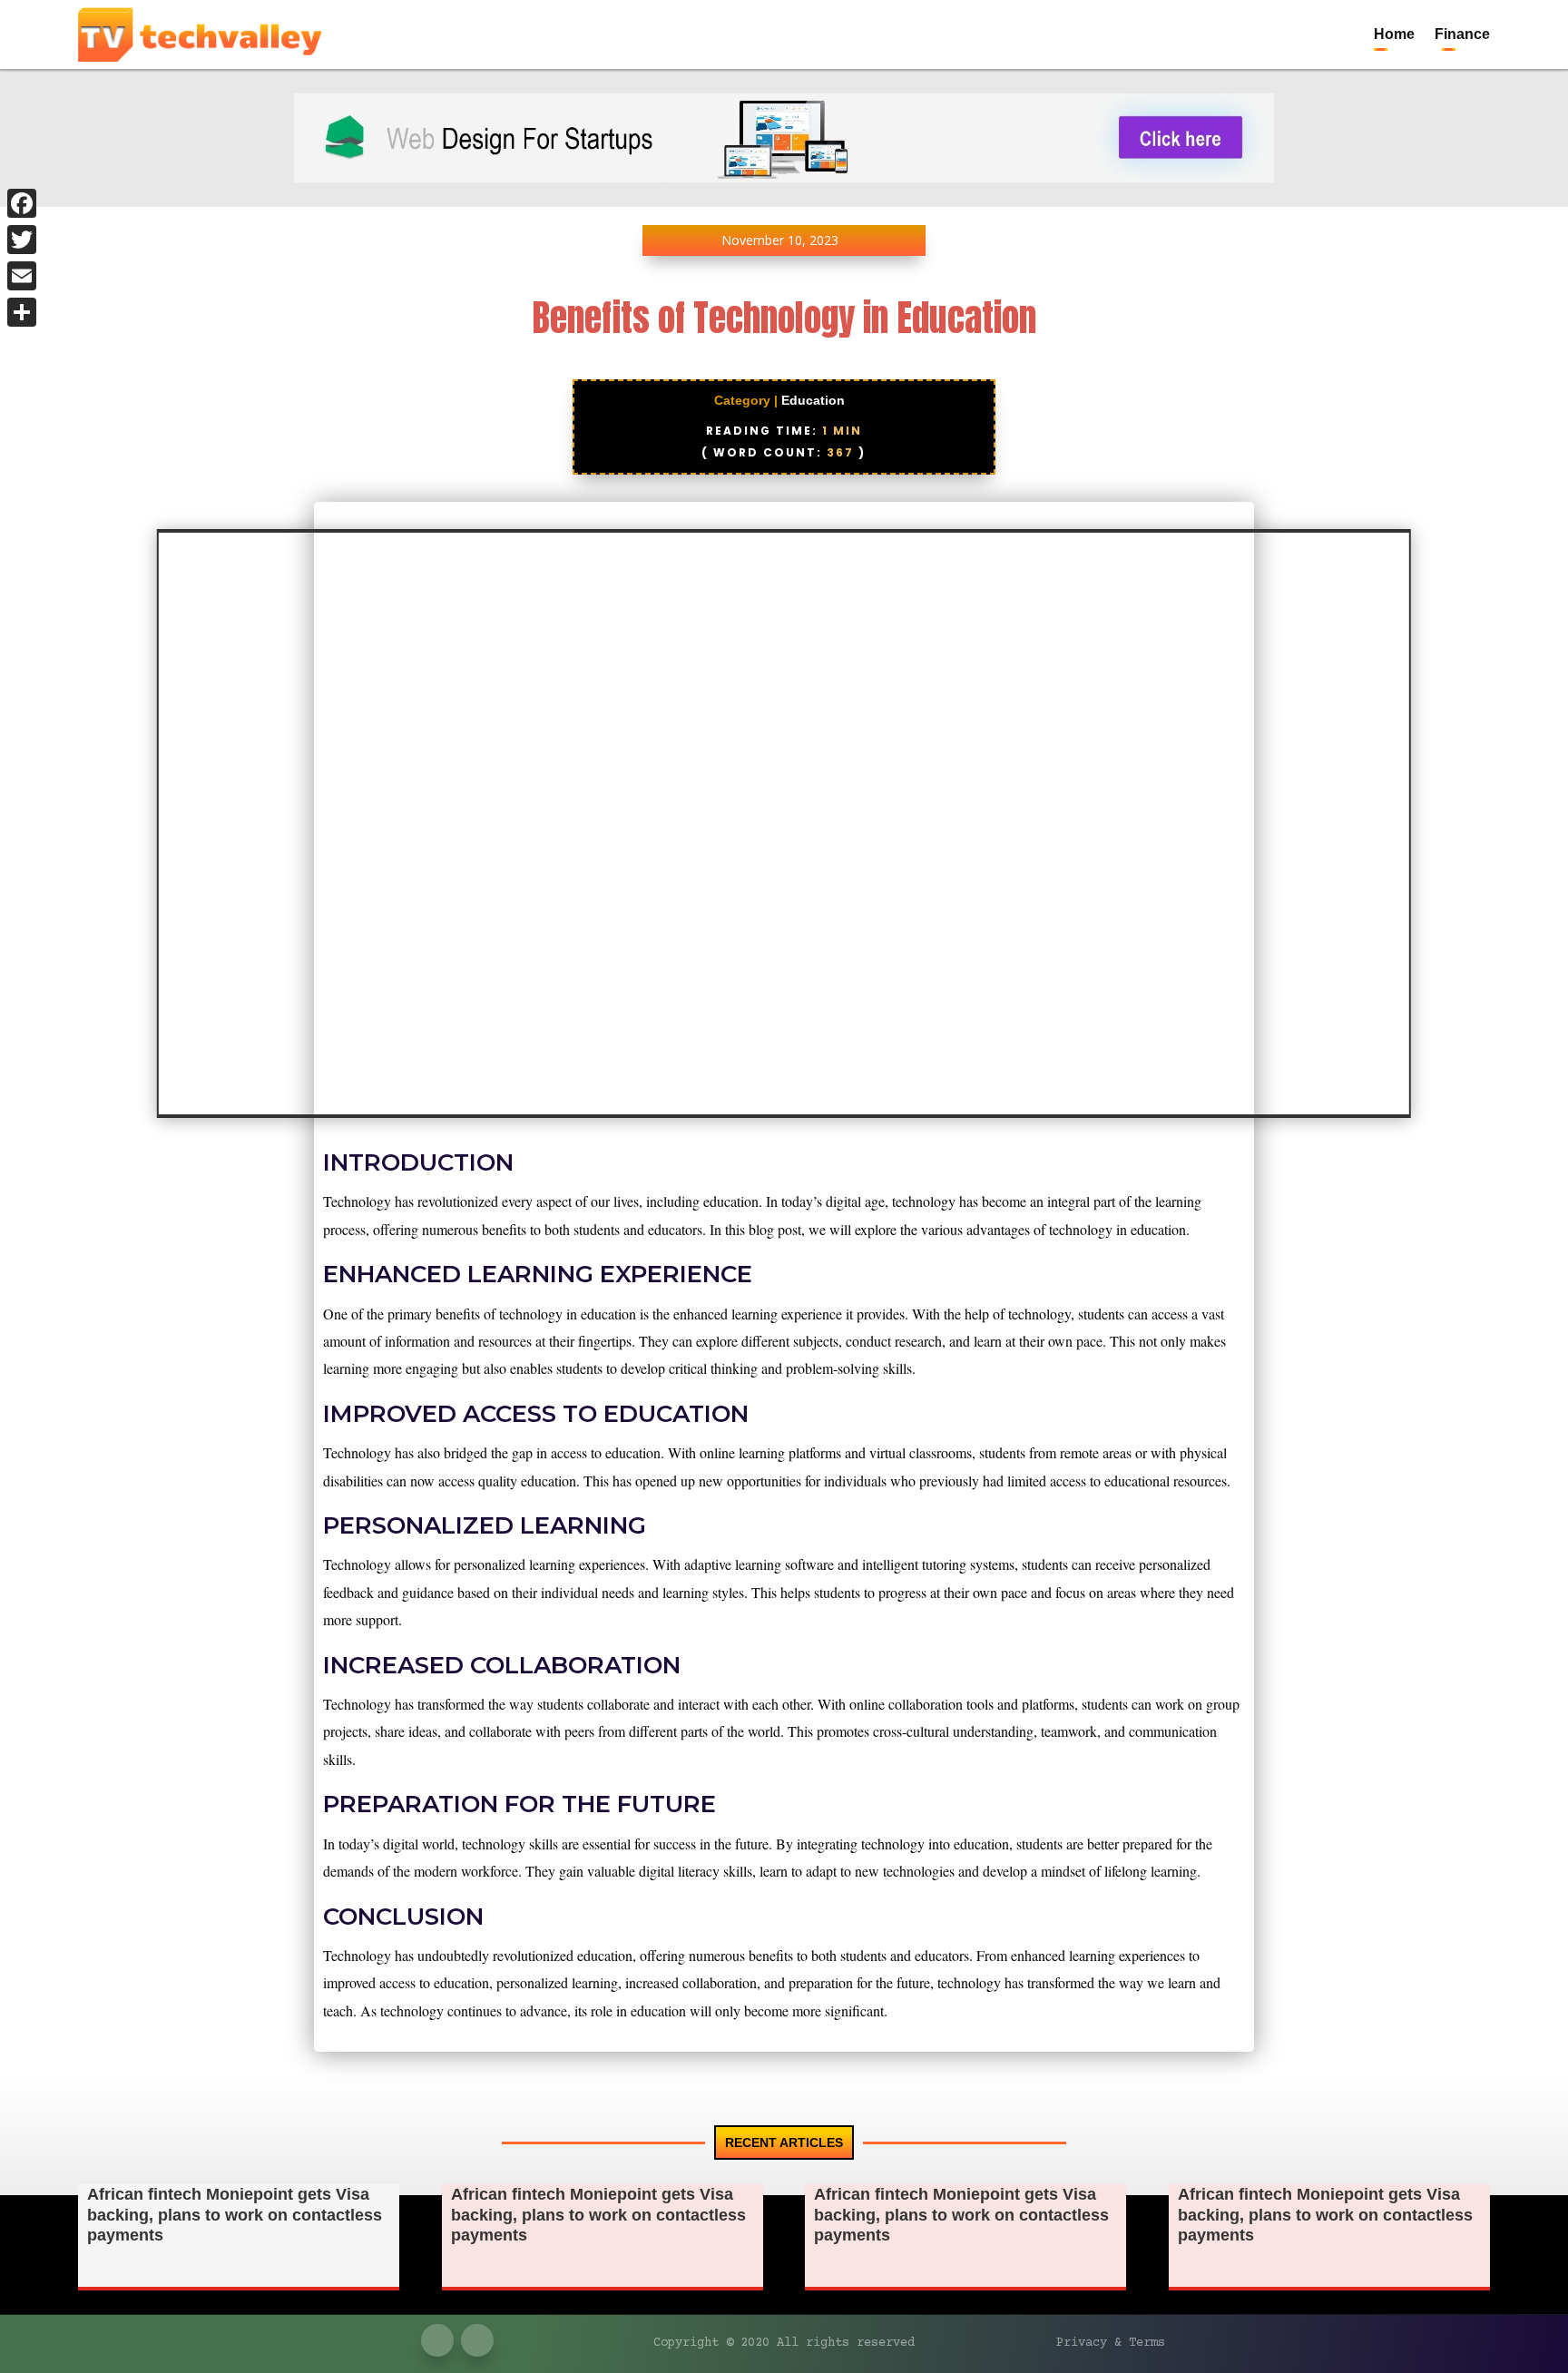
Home (1394, 34)
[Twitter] (22, 240)
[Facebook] (22, 203)
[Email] (22, 276)
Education (813, 400)
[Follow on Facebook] (1439, 15)
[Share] (22, 312)
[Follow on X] (1475, 15)
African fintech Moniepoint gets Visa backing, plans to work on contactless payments (235, 2215)
